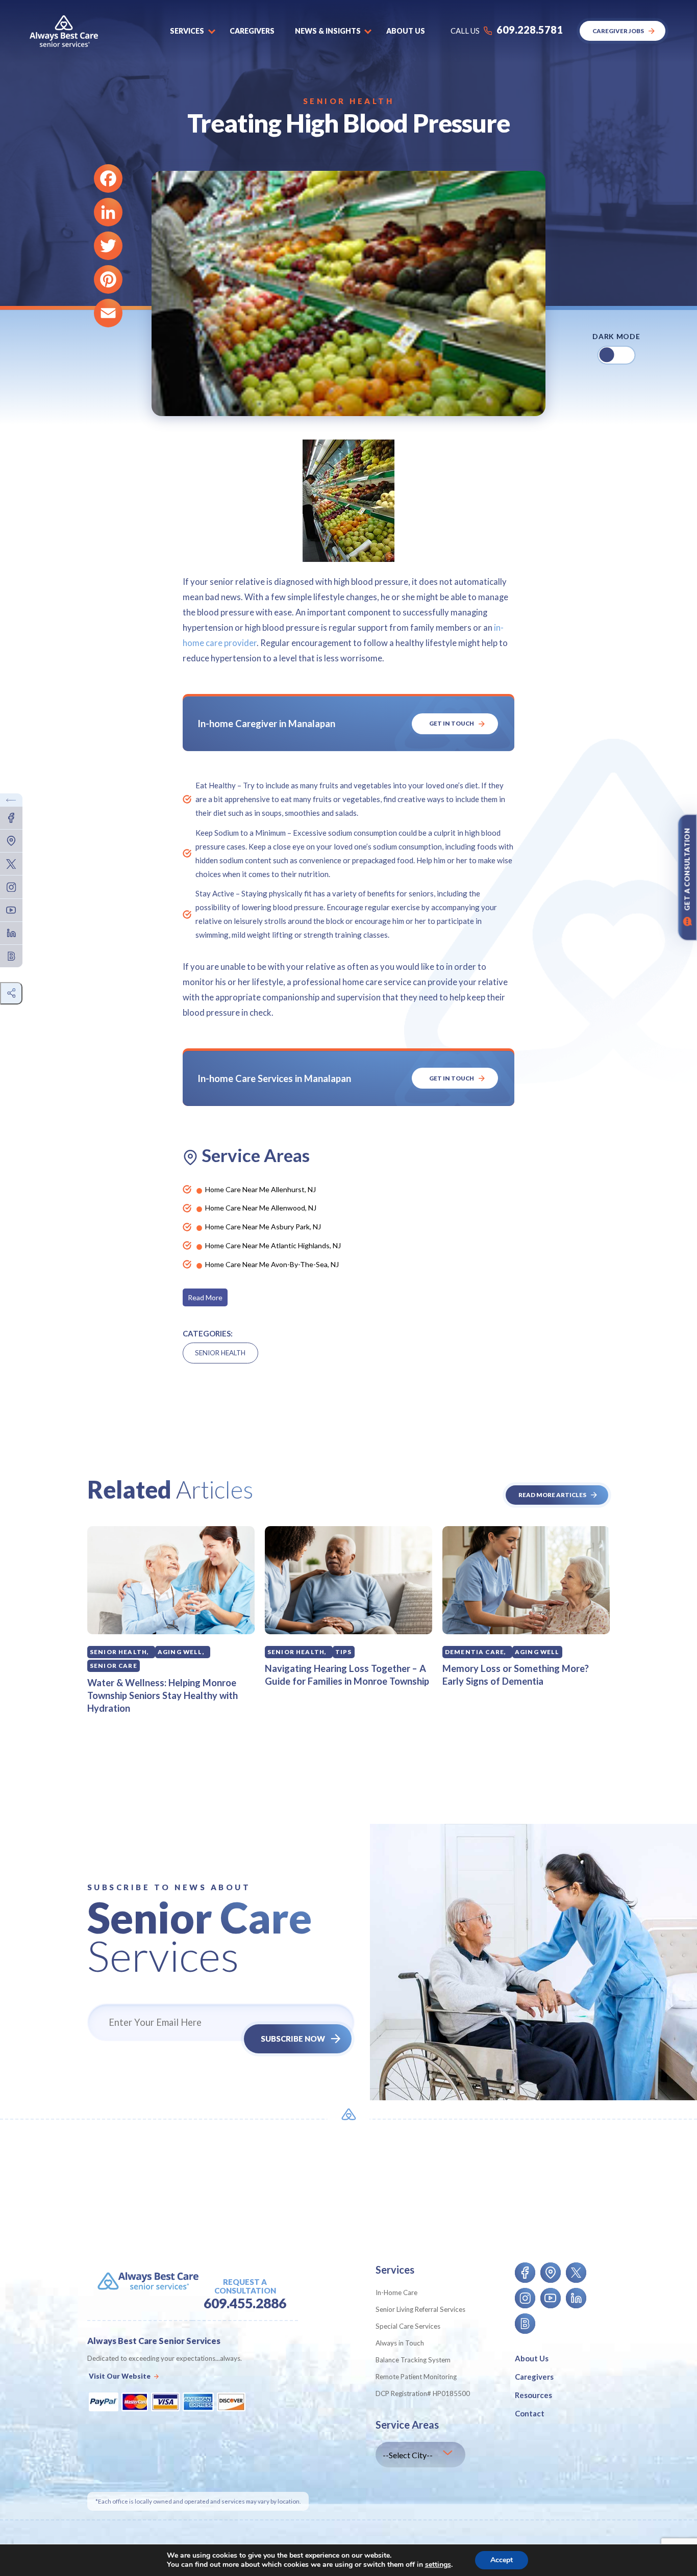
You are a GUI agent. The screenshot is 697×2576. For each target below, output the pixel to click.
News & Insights (328, 31)
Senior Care (114, 1666)
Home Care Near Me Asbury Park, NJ (263, 1227)
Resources (533, 2395)
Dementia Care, (476, 1652)
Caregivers (252, 31)
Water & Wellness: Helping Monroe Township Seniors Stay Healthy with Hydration (163, 1695)
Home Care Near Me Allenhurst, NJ (260, 1189)
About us (406, 31)
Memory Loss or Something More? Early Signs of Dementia (516, 1675)
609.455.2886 (245, 2303)
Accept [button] (502, 2560)
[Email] (108, 313)
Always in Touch (400, 2343)
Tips (344, 1652)
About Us (532, 2358)
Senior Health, (119, 1652)
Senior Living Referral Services (420, 2309)
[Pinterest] (108, 279)
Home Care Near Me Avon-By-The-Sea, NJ (272, 1264)
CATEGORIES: (208, 1333)
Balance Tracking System (413, 2360)
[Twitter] (108, 246)
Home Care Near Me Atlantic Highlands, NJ (273, 1245)
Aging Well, (181, 1652)
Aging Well (537, 1652)
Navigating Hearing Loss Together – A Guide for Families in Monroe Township (347, 1675)
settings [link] (438, 2565)
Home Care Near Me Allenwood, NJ (261, 1208)
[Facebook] (108, 178)
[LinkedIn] (108, 212)
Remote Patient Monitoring (416, 2377)
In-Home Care (396, 2292)
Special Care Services (408, 2326)
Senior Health (348, 101)
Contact (530, 2413)
